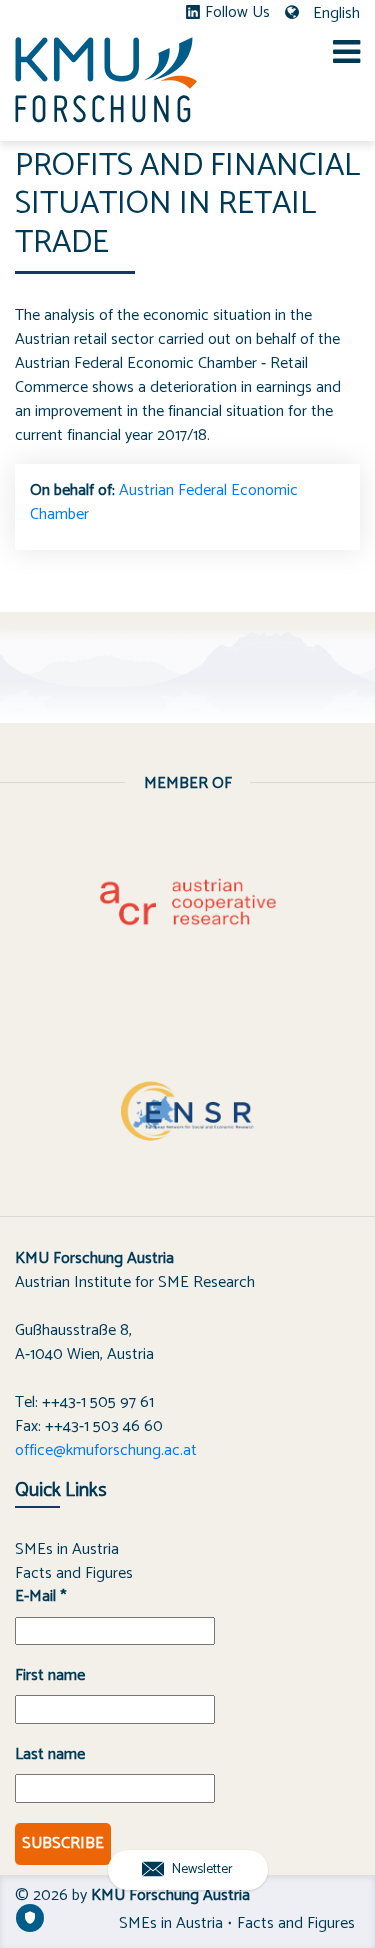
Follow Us (237, 13)
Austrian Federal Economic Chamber (164, 502)
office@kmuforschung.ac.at (106, 1450)
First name (50, 1676)
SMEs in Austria (67, 1549)
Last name (50, 1755)
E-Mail (40, 1597)
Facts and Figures (74, 1573)
